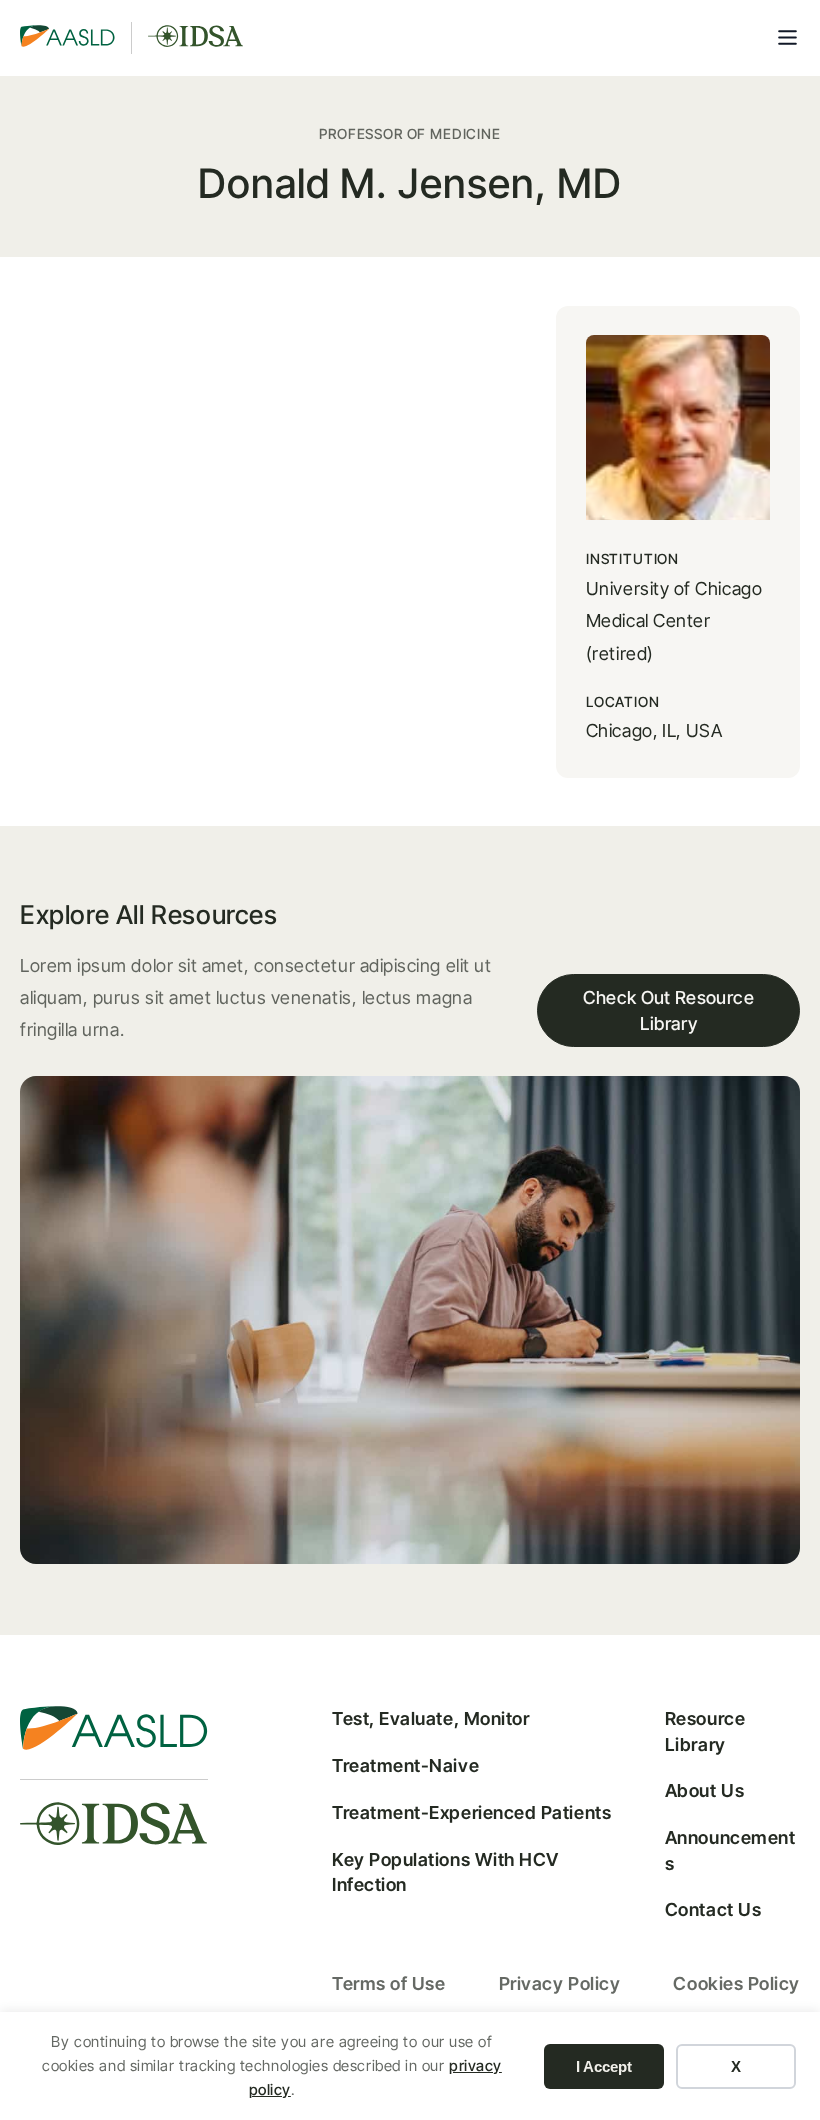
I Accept (604, 2066)
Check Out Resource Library (668, 1010)
